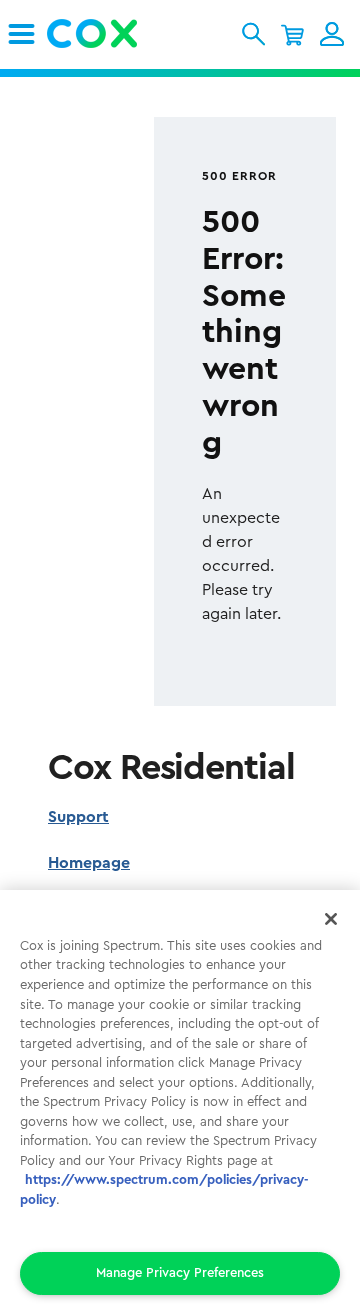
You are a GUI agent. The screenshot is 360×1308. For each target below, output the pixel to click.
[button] (253, 34)
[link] (21, 34)
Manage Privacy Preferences (180, 1272)
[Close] (331, 919)
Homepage (89, 863)
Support (78, 817)
